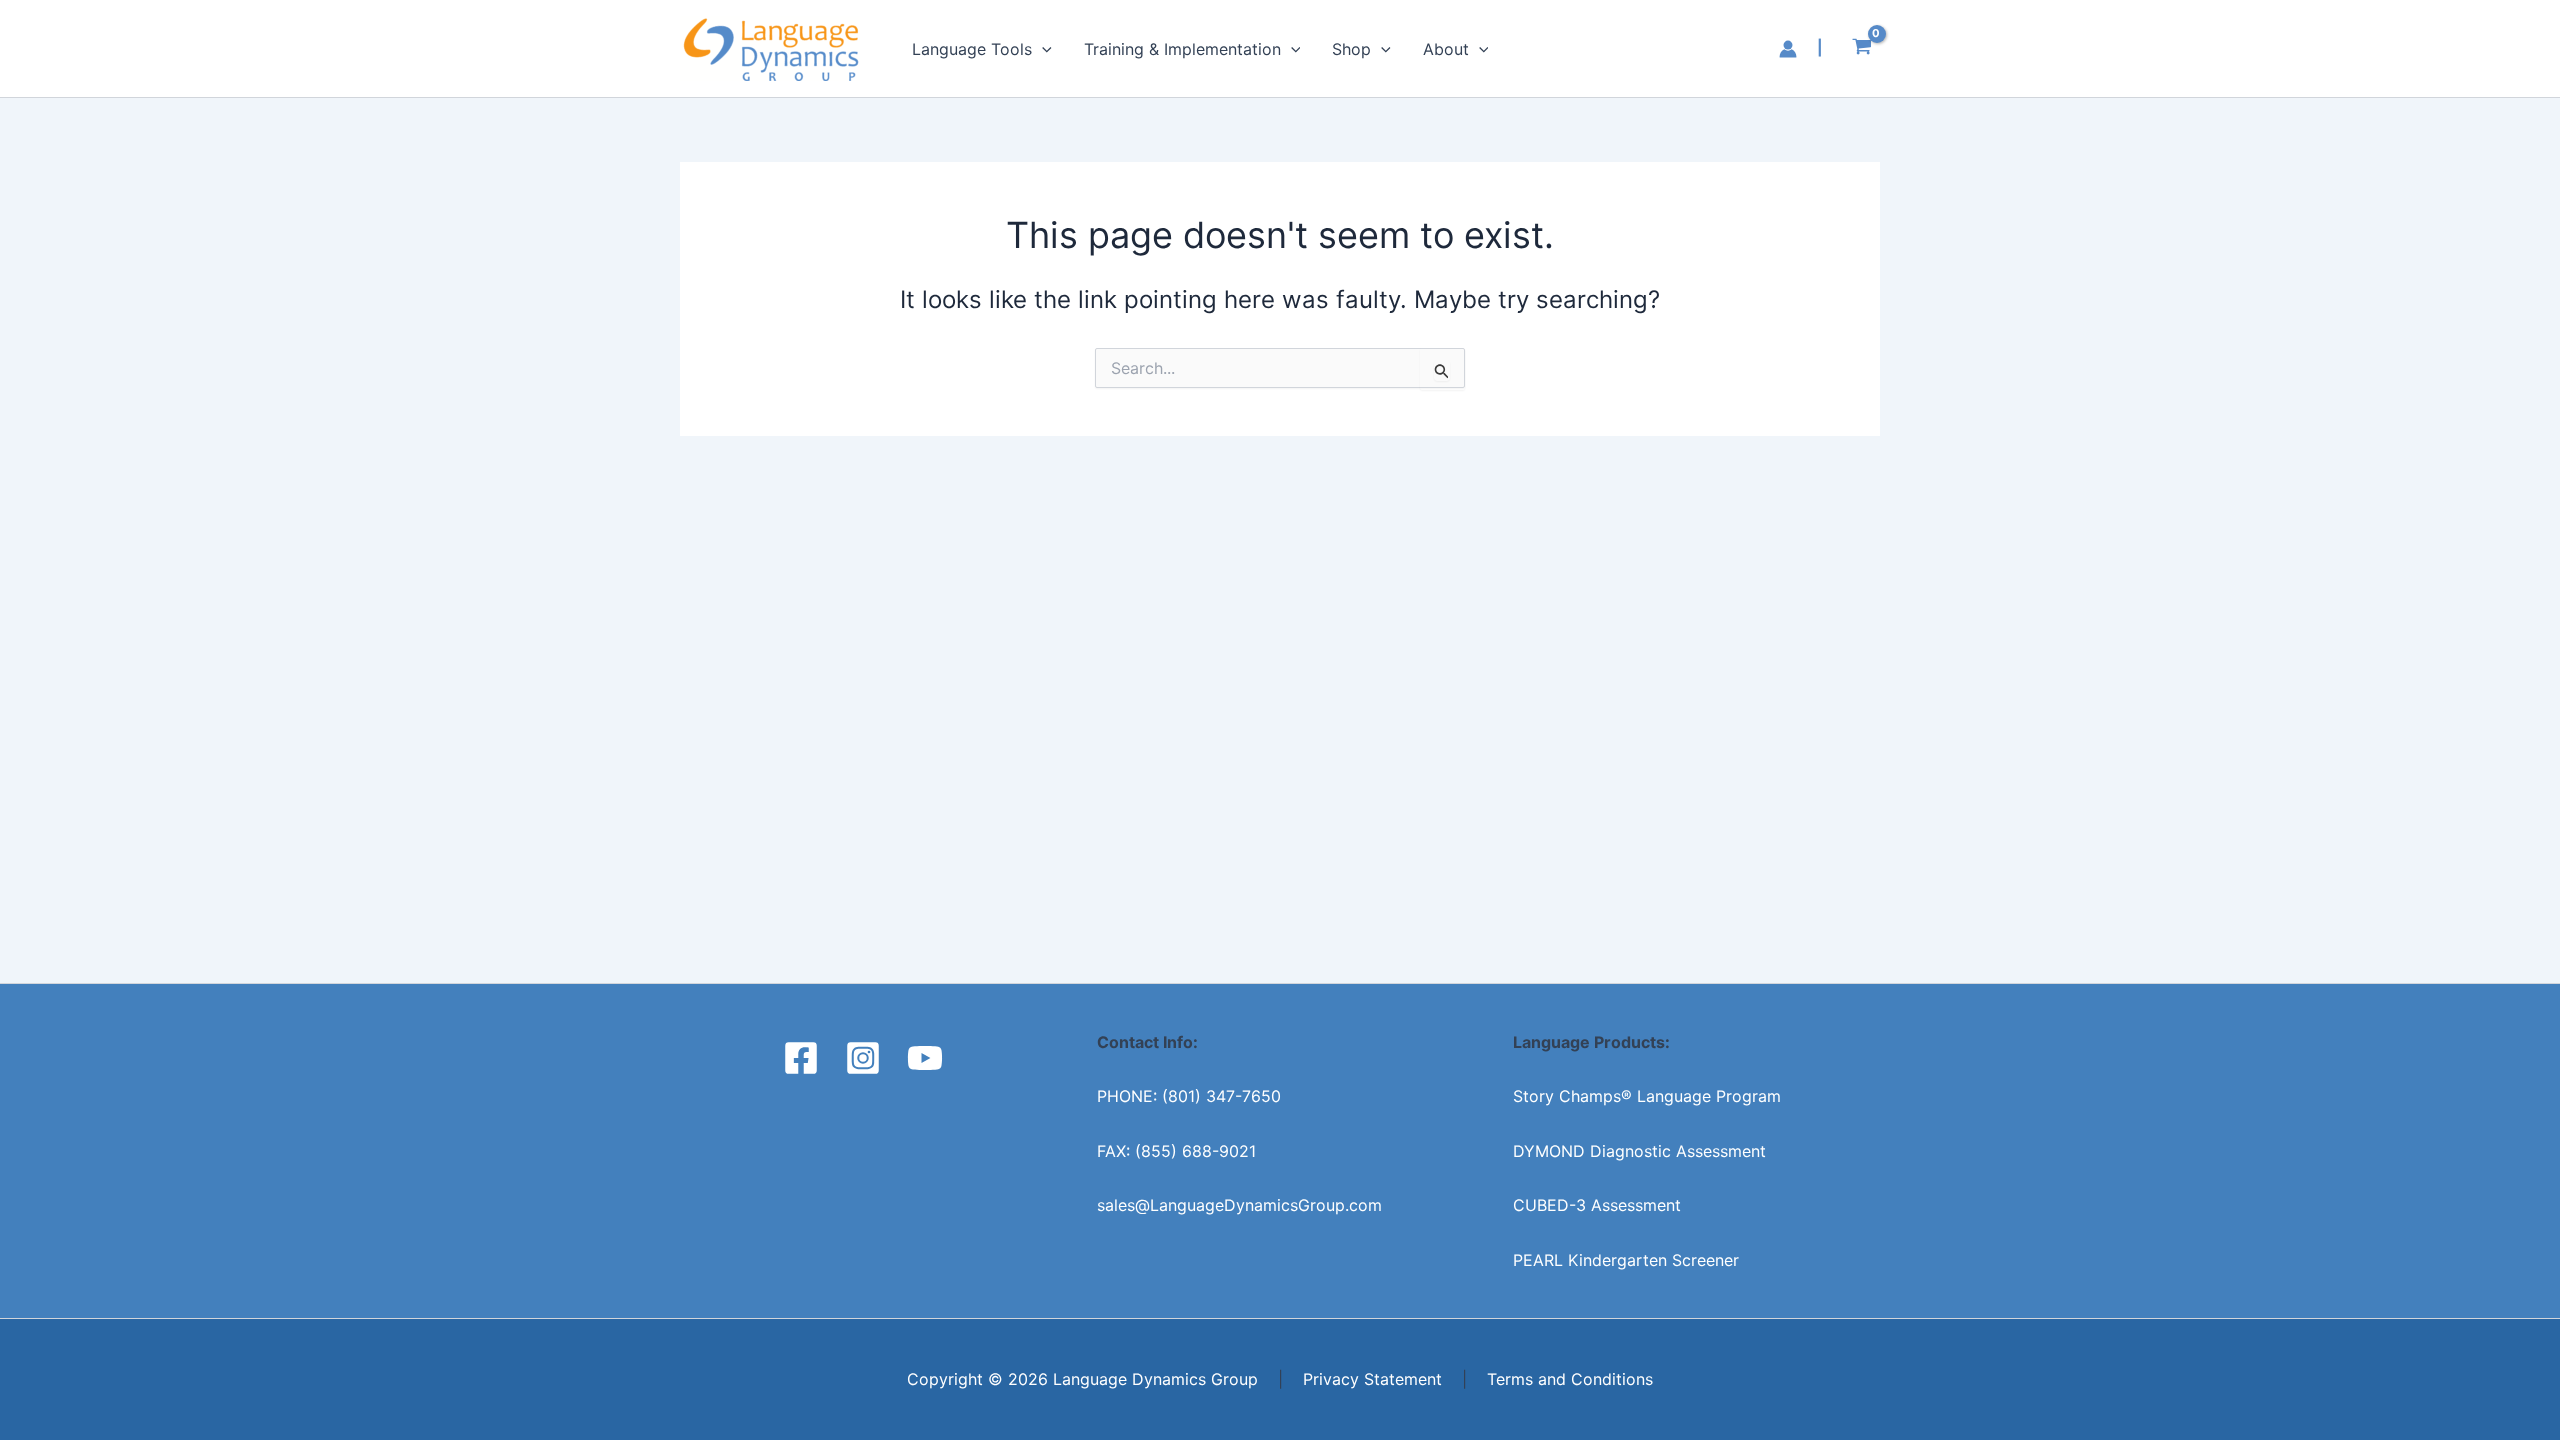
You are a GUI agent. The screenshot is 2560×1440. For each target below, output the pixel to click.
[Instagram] (863, 1058)
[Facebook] (801, 1058)
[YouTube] (925, 1058)
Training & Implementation (1182, 49)
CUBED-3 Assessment (1597, 1205)
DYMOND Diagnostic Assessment (1639, 1151)
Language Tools (972, 49)
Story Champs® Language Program (1647, 1096)
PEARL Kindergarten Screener (1626, 1260)
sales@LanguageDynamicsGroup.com (1239, 1205)
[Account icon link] (1788, 49)
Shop (1351, 49)
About (1446, 49)
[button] (1042, 49)
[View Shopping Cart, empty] (1861, 49)
